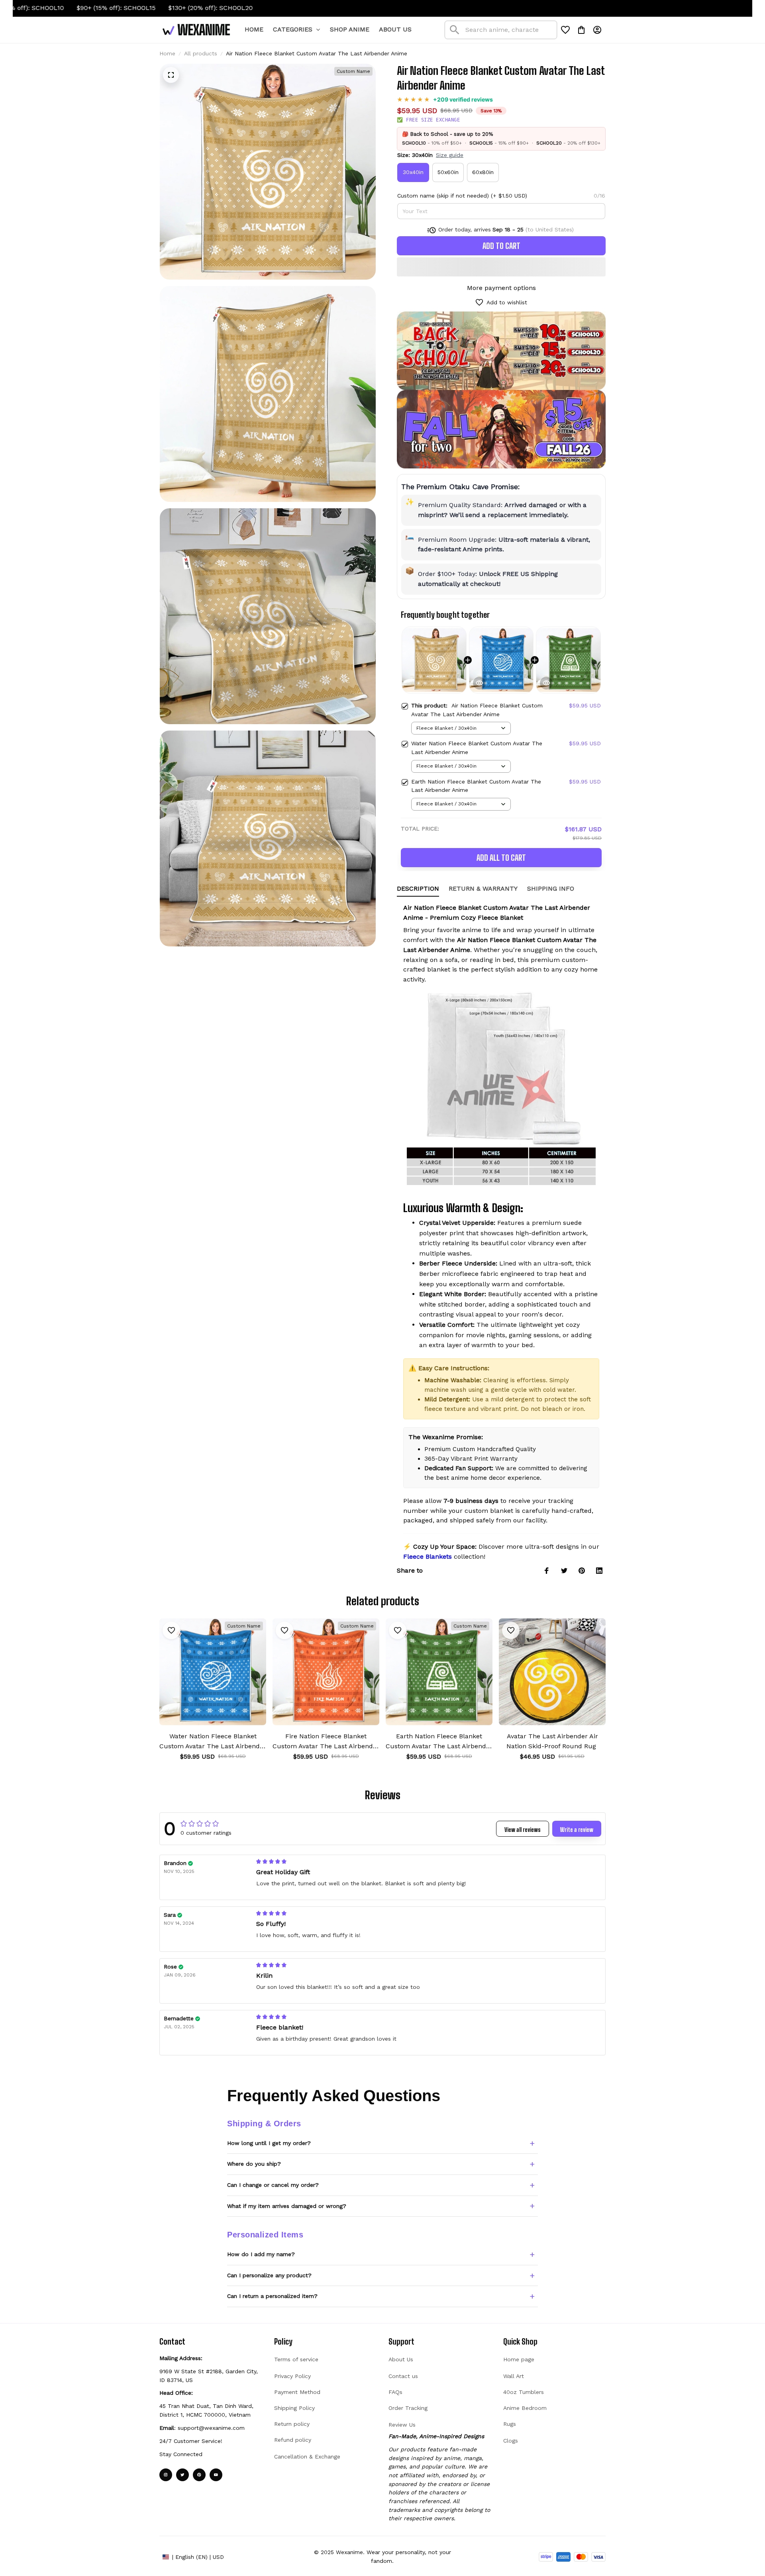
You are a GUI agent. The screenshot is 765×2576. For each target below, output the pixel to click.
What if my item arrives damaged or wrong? (287, 2206)
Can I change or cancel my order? (273, 2185)
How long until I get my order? (269, 2143)
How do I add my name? (261, 2254)
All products (201, 53)
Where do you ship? (254, 2164)
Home (167, 53)
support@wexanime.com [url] (211, 2428)
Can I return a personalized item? (272, 2296)
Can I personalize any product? (269, 2275)
